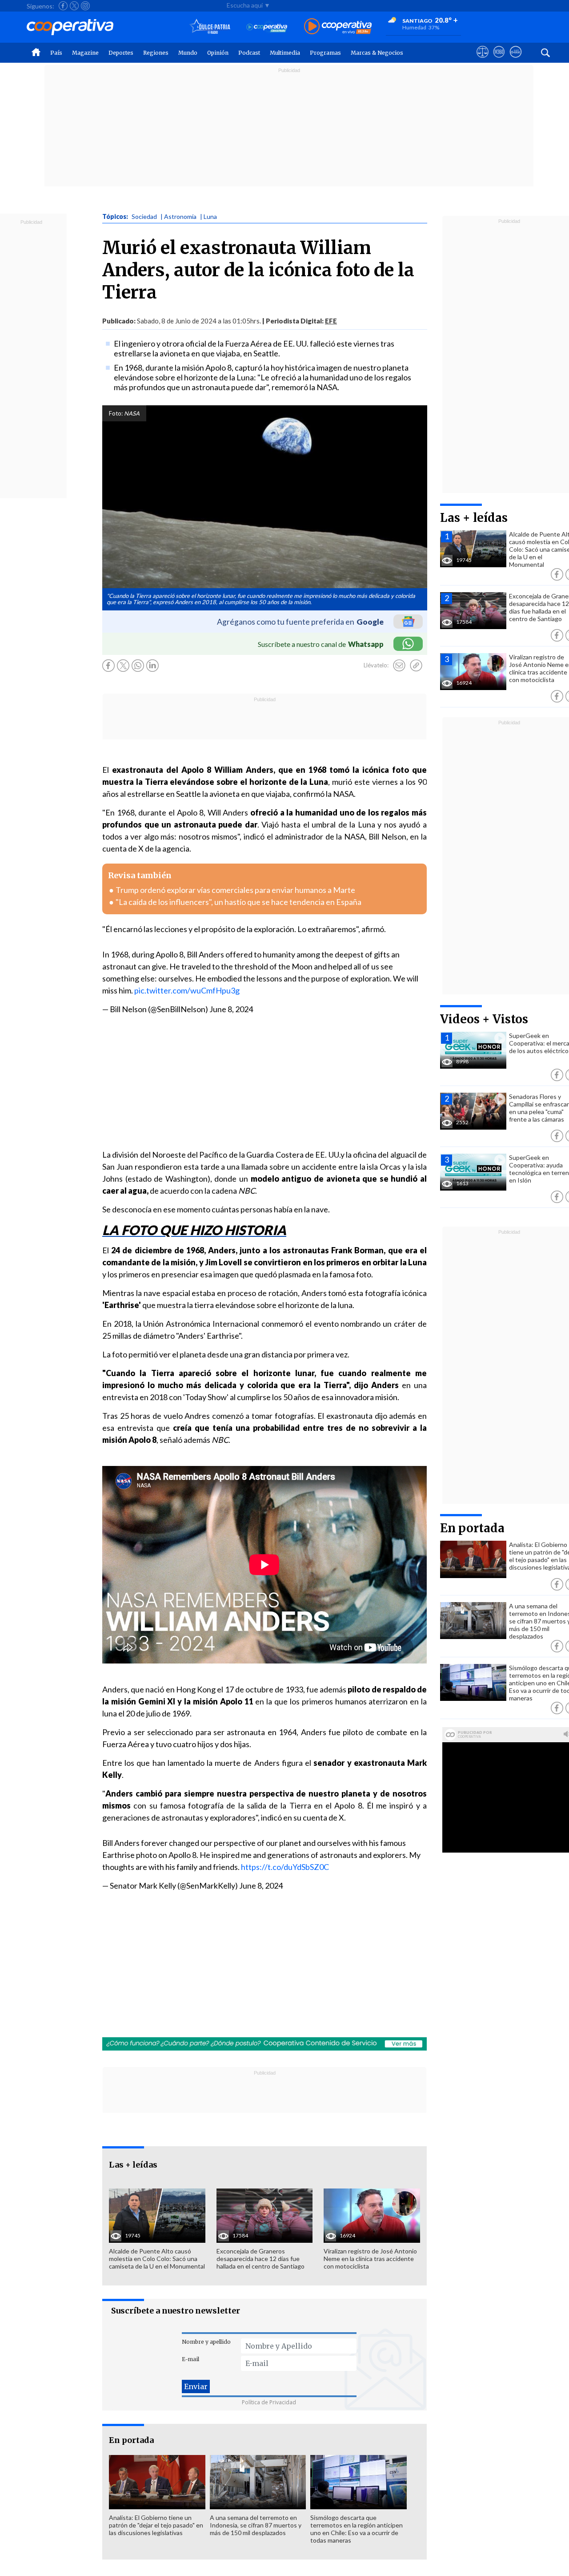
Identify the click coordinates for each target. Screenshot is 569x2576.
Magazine (85, 53)
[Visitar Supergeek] (515, 60)
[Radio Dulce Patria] (210, 27)
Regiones (156, 53)
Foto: (116, 413)
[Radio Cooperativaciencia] (267, 27)
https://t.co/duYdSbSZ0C (285, 1867)
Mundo (188, 53)
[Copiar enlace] (416, 666)
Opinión (218, 53)
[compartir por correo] (399, 666)
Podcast (249, 53)
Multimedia (285, 53)
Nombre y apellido (206, 2342)
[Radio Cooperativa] (338, 27)
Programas (325, 53)
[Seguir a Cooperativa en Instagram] (85, 6)
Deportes (121, 53)
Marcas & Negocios (377, 53)
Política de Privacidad (269, 2402)
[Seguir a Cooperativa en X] (74, 6)
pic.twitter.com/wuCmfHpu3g (187, 990)
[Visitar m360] (499, 60)
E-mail (190, 2359)
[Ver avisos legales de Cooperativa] (483, 60)
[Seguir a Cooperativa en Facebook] (63, 6)
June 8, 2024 (231, 1009)
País (56, 53)
